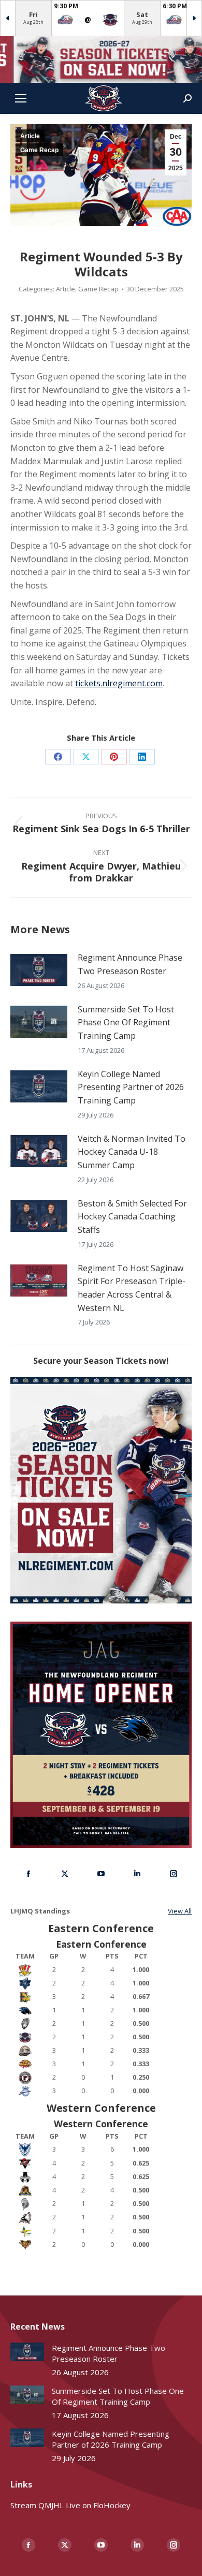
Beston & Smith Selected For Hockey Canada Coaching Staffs (132, 1217)
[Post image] (39, 970)
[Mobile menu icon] (21, 98)
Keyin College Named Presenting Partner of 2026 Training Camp (131, 1087)
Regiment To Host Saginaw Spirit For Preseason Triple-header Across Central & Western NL (132, 1288)
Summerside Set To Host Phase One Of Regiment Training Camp (126, 1022)
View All (180, 1911)
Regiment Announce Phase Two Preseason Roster (130, 964)
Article (30, 136)
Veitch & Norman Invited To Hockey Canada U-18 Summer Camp (132, 1152)
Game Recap (39, 150)
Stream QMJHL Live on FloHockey (70, 2505)
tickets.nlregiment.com (119, 683)
